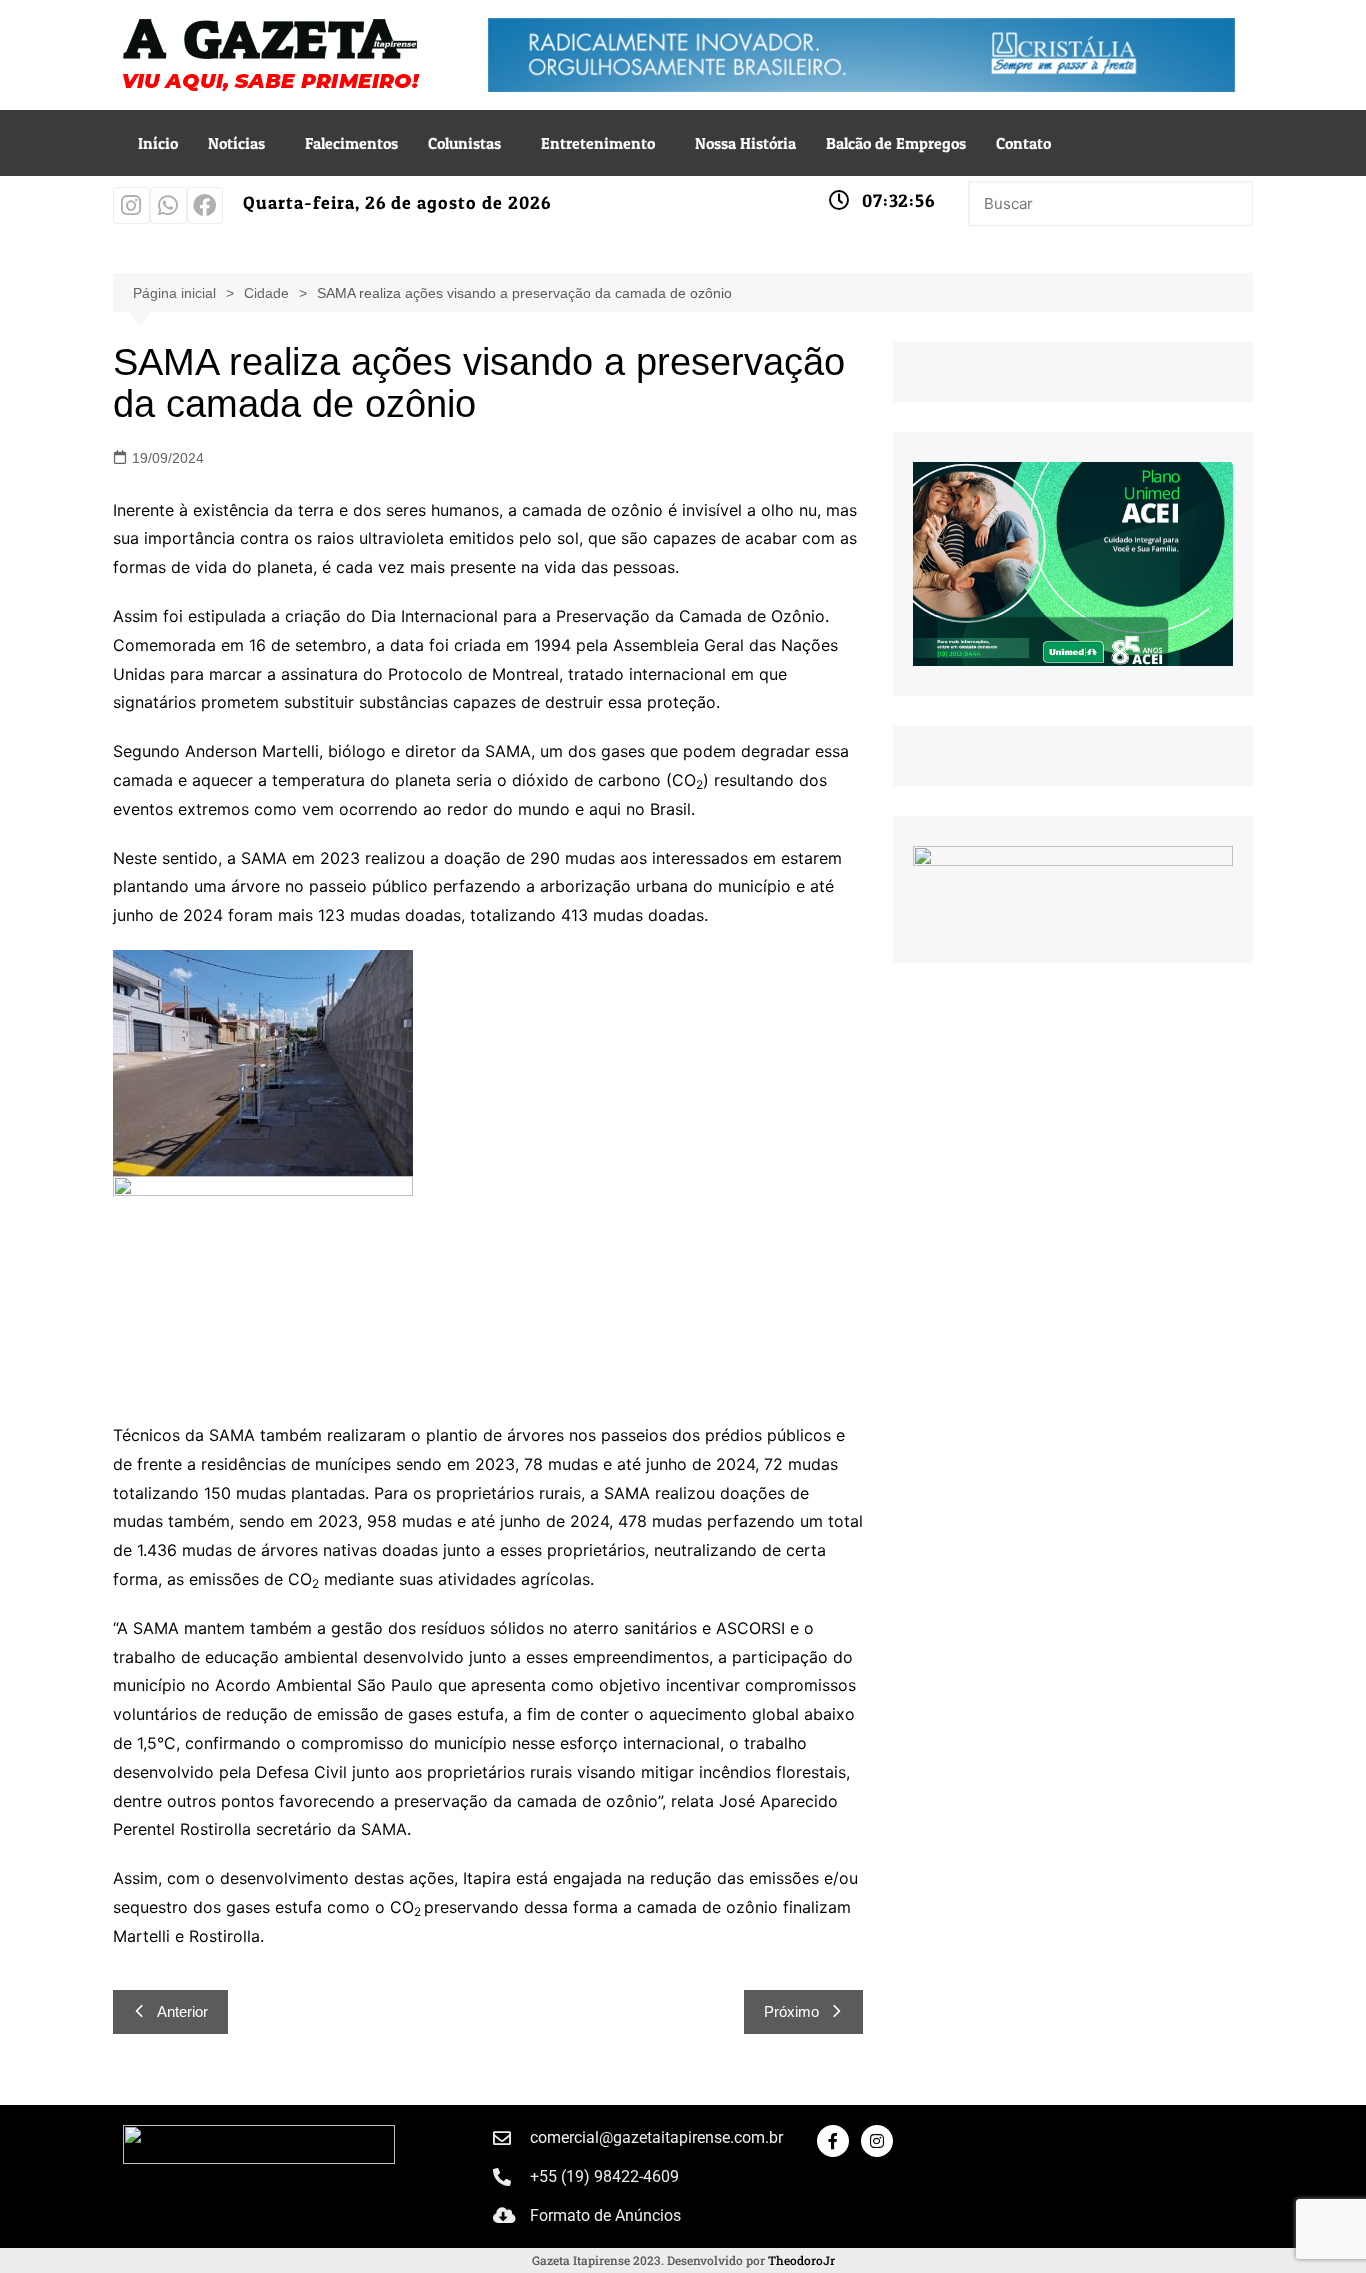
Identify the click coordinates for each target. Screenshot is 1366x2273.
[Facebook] (205, 205)
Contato (1023, 143)
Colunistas (464, 143)
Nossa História (745, 143)
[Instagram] (131, 205)
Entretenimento (598, 143)
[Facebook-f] (833, 2141)
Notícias (236, 143)
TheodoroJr (801, 2260)
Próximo (791, 2011)
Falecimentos (351, 143)
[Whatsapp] (168, 205)
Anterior (182, 2011)
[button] (241, 143)
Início (158, 143)
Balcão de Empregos (896, 143)
